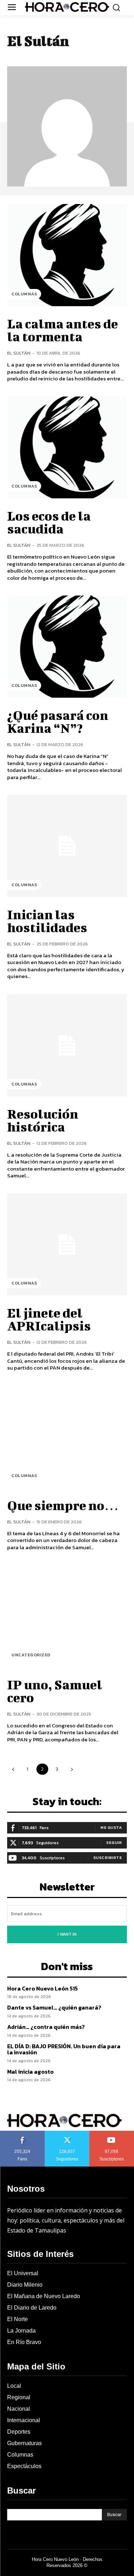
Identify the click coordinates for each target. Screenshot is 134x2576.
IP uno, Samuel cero (55, 1691)
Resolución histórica (43, 1120)
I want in (67, 1934)
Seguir (114, 1842)
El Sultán (19, 353)
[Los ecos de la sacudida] (67, 448)
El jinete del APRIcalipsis (49, 1319)
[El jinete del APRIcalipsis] (67, 1245)
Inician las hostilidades (47, 921)
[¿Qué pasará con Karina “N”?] (67, 647)
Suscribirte (108, 1858)
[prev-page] (13, 1769)
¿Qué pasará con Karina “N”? (58, 721)
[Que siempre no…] (67, 1437)
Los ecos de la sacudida (49, 522)
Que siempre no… (63, 1505)
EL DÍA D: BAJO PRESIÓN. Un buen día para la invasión (64, 2049)
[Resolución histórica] (67, 1045)
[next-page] (72, 1769)
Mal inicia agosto (30, 2072)
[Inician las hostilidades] (67, 846)
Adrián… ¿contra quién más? (46, 2027)
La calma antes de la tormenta (63, 330)
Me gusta (111, 1827)
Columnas (24, 294)
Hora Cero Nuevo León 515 (43, 1988)
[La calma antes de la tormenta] (67, 255)
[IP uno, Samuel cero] (67, 1616)
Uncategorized (31, 1655)
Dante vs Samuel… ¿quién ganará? (54, 2007)
